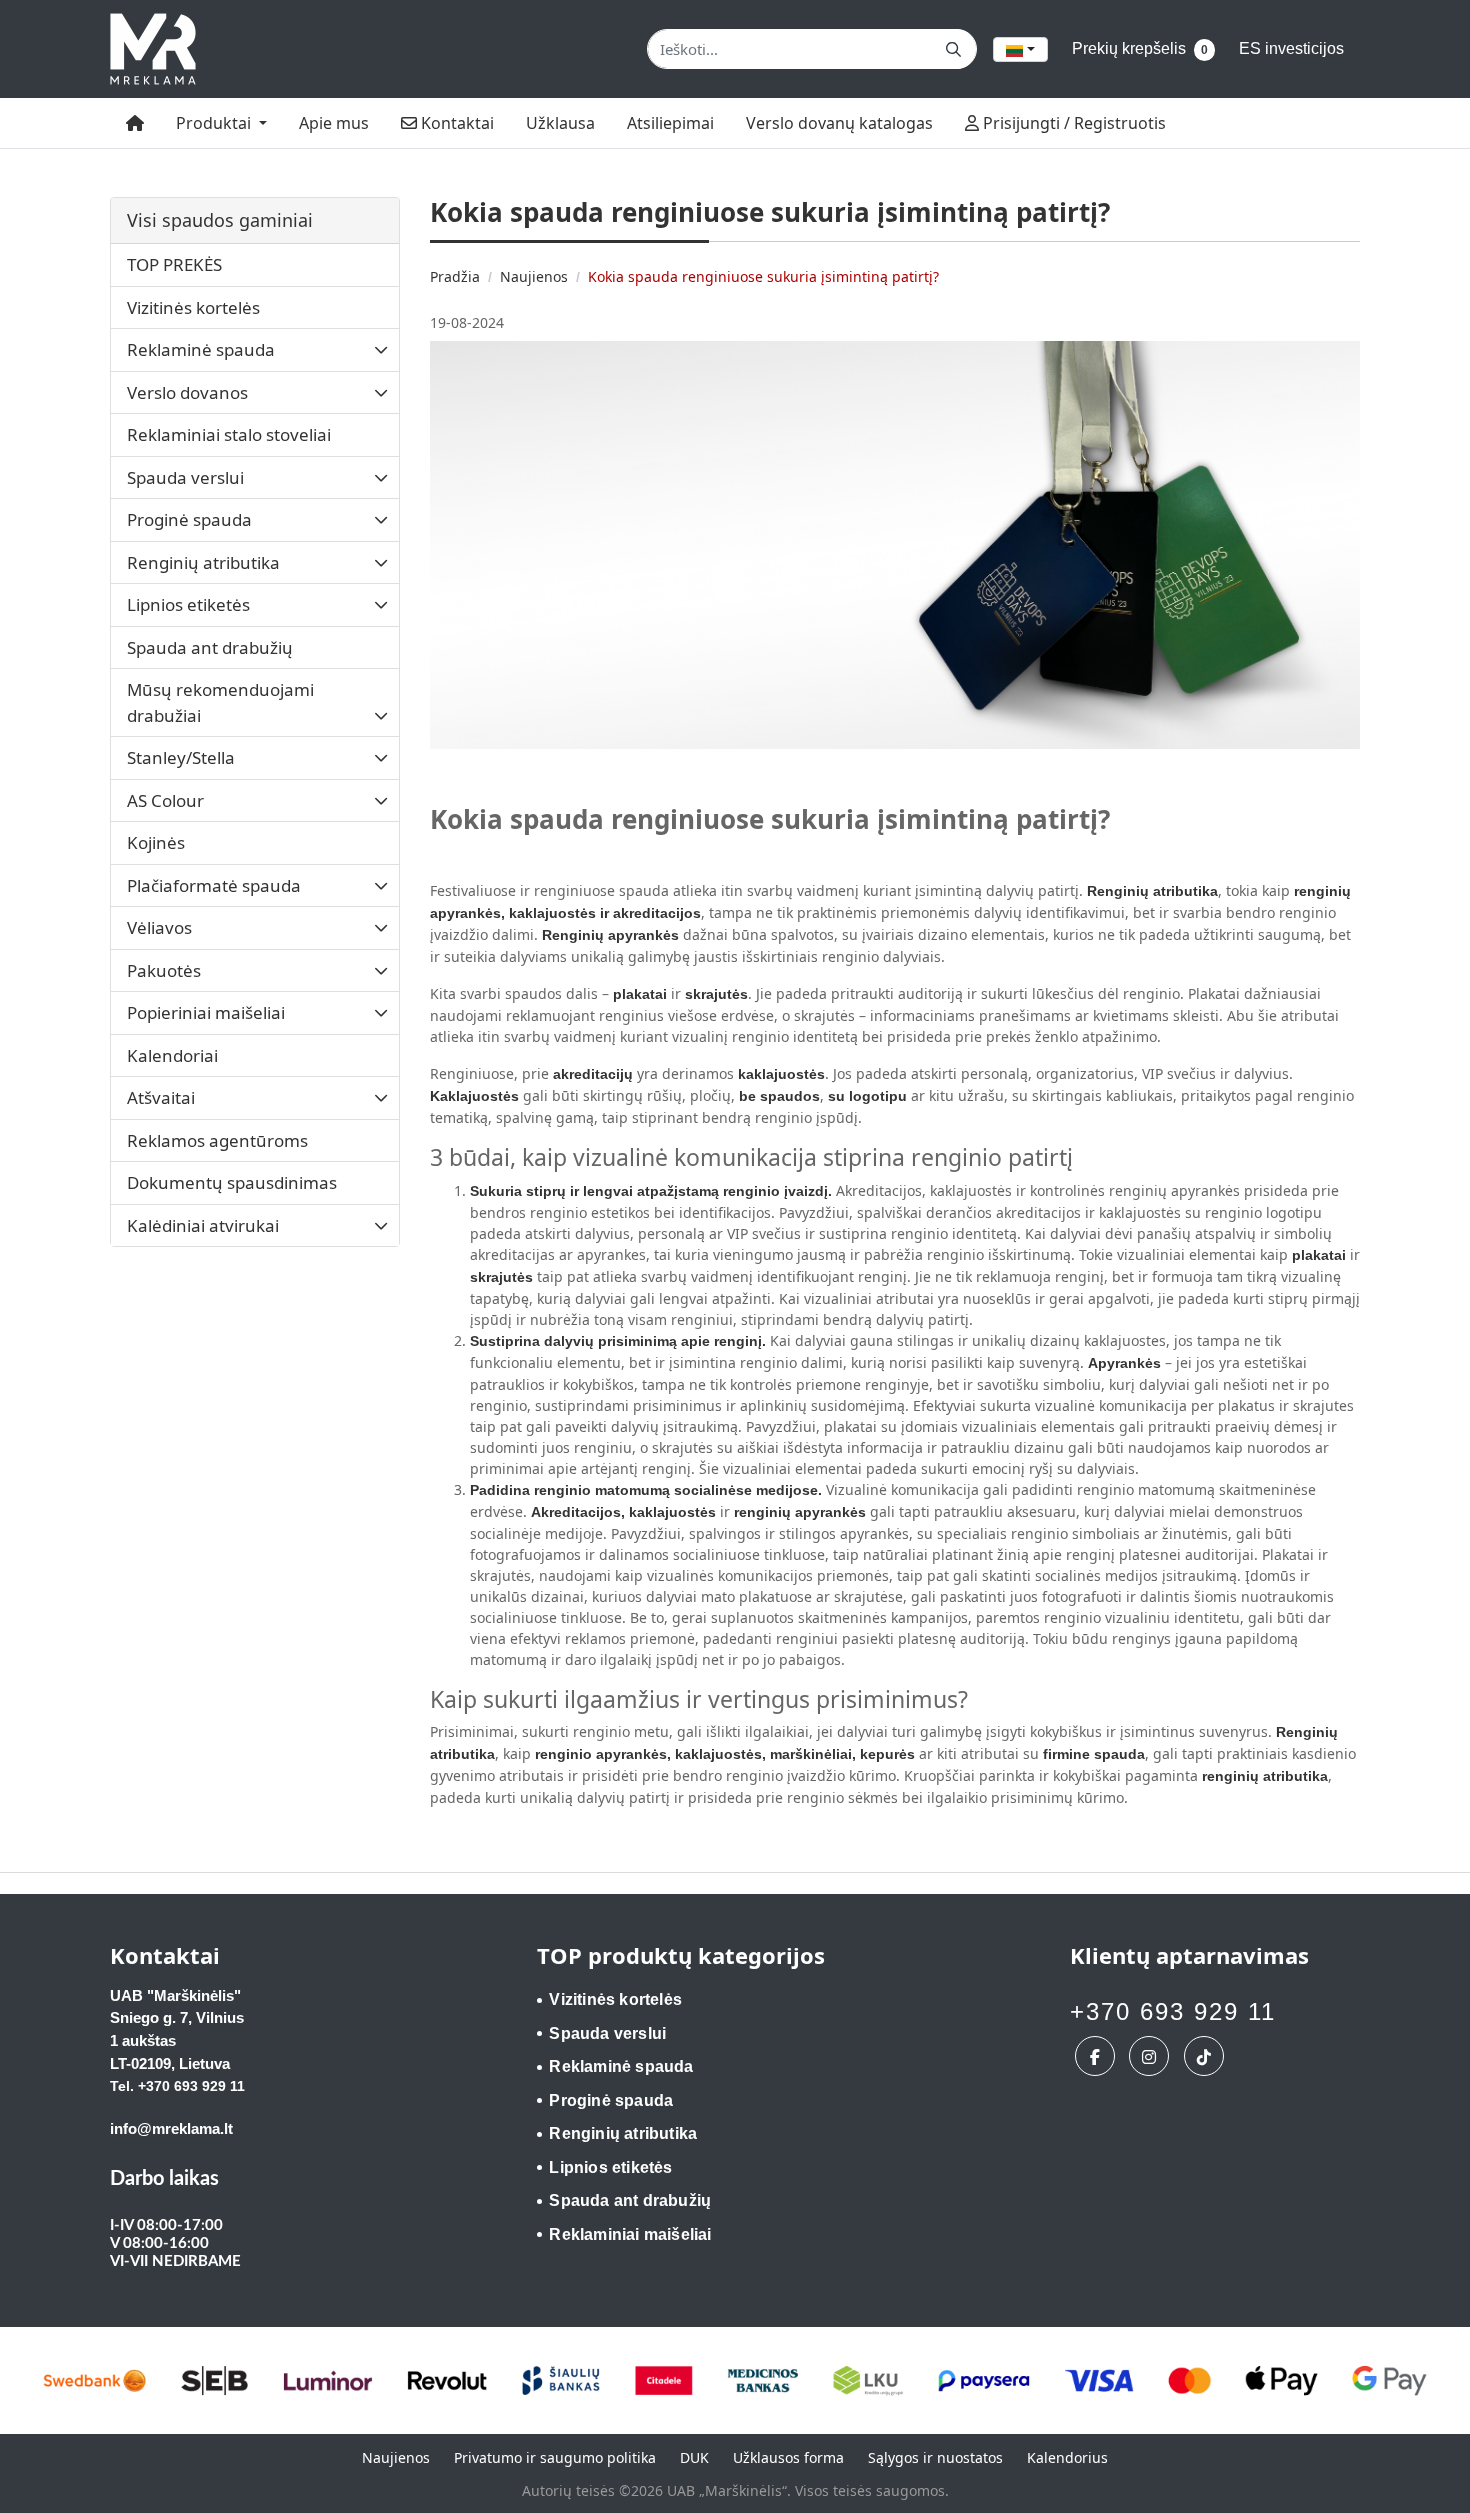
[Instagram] (1151, 2056)
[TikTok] (1206, 2056)
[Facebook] (1097, 2056)
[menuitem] (135, 123)
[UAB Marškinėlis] (153, 49)
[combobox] (1020, 49)
